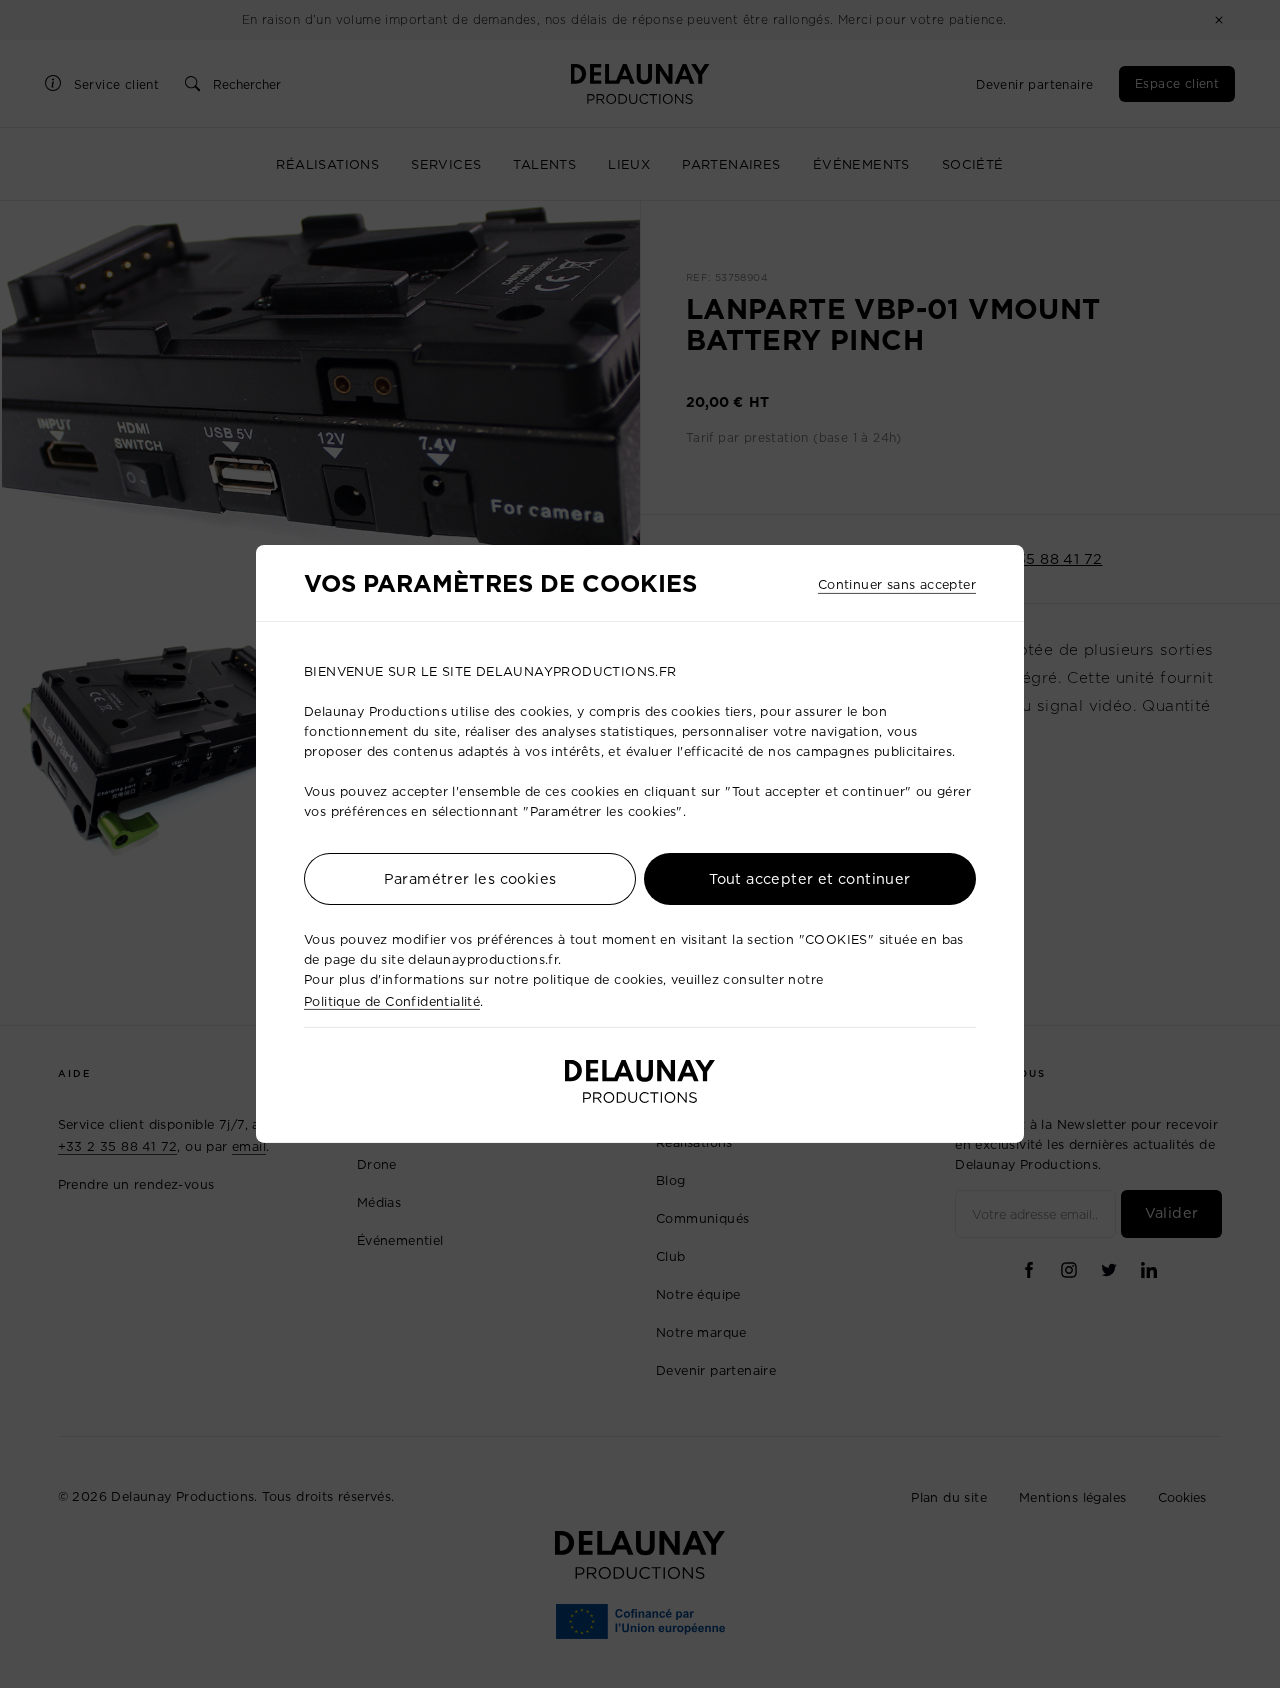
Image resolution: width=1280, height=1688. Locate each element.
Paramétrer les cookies (470, 879)
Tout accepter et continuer (809, 879)
